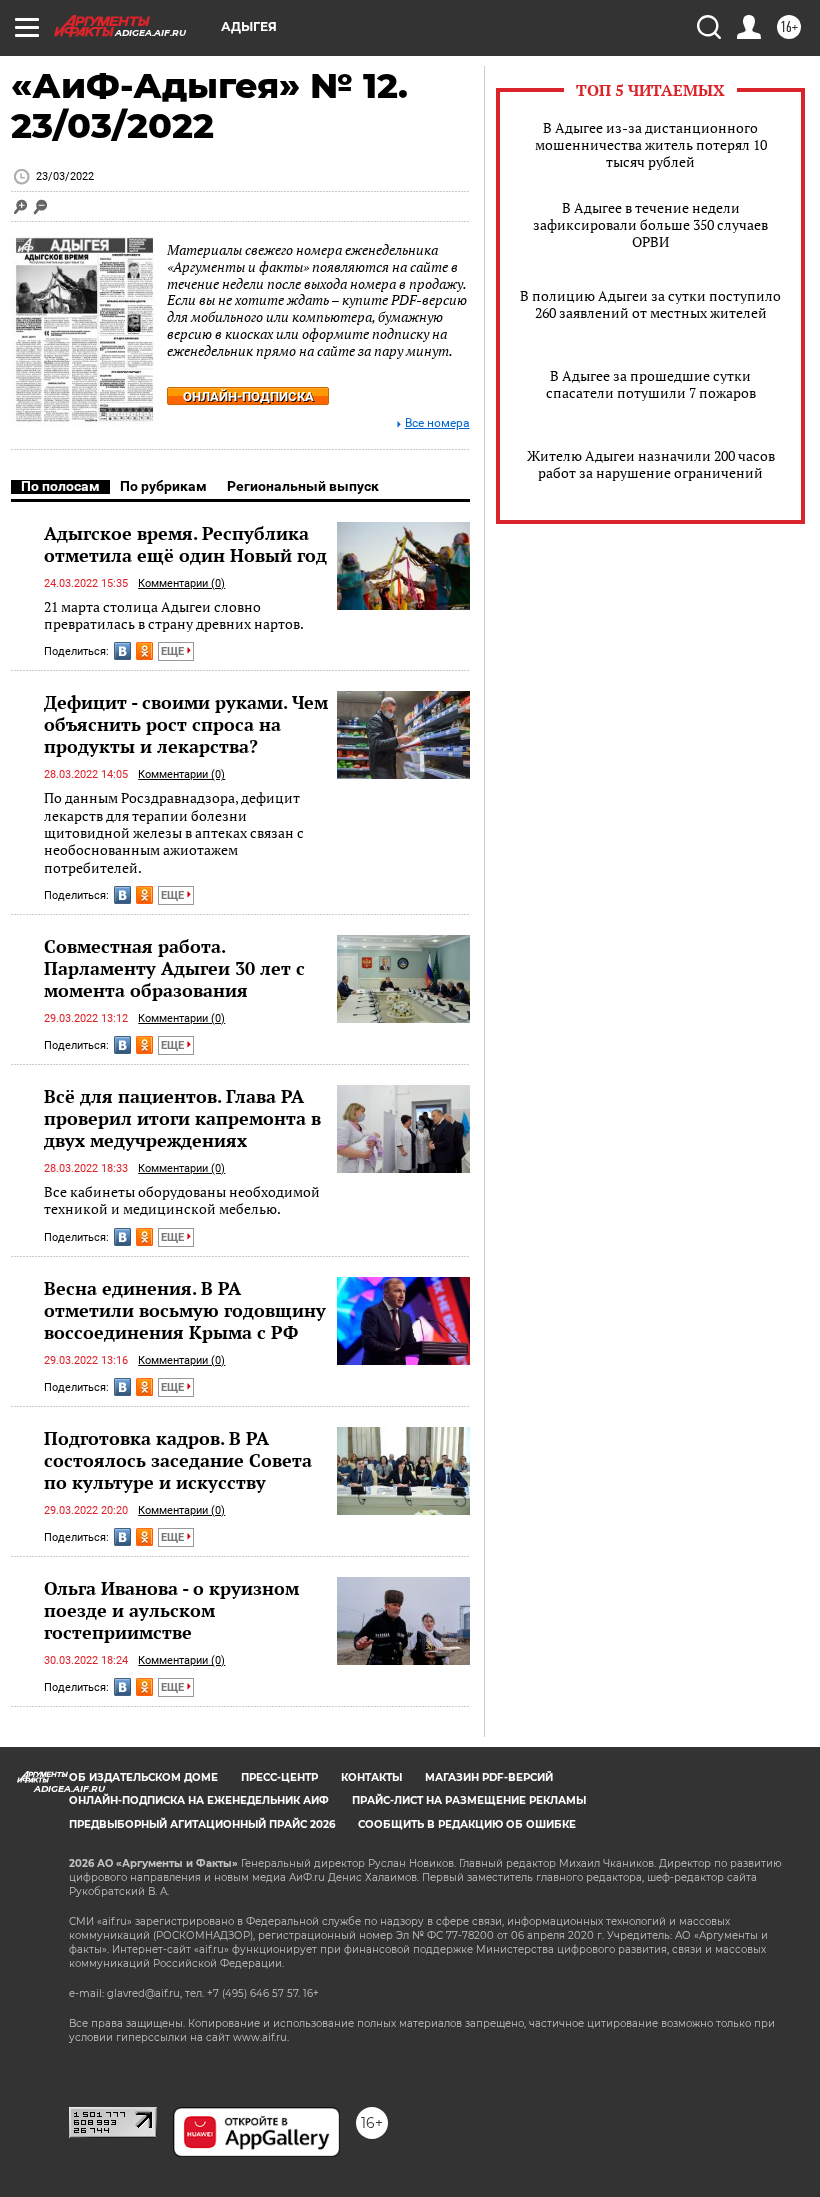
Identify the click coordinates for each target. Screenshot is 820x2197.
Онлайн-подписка (248, 396)
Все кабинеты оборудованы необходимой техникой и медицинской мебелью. (182, 1200)
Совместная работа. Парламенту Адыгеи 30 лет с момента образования (174, 968)
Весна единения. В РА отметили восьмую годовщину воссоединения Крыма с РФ (185, 1310)
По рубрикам (163, 486)
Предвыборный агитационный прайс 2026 (202, 1824)
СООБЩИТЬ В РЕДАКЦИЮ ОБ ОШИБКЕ (467, 1824)
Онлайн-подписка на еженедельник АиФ (199, 1800)
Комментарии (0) (181, 583)
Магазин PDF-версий (489, 1777)
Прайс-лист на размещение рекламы (469, 1800)
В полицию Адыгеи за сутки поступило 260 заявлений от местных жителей (650, 304)
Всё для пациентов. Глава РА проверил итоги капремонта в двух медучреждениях (182, 1118)
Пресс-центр (279, 1777)
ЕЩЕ (174, 651)
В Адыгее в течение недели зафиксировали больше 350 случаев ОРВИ (650, 224)
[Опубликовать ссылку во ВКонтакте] (122, 651)
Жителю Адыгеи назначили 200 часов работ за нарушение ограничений (651, 464)
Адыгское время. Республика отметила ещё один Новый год (185, 544)
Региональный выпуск (303, 486)
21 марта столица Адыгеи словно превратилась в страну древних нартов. (174, 615)
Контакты (371, 1777)
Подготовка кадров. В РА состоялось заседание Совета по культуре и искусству (178, 1460)
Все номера (437, 423)
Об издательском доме (143, 1777)
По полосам (60, 486)
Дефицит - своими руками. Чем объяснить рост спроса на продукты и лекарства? (186, 724)
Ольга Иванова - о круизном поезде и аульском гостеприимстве (171, 1610)
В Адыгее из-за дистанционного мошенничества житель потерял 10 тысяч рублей (651, 144)
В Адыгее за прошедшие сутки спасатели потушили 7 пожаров (651, 384)
